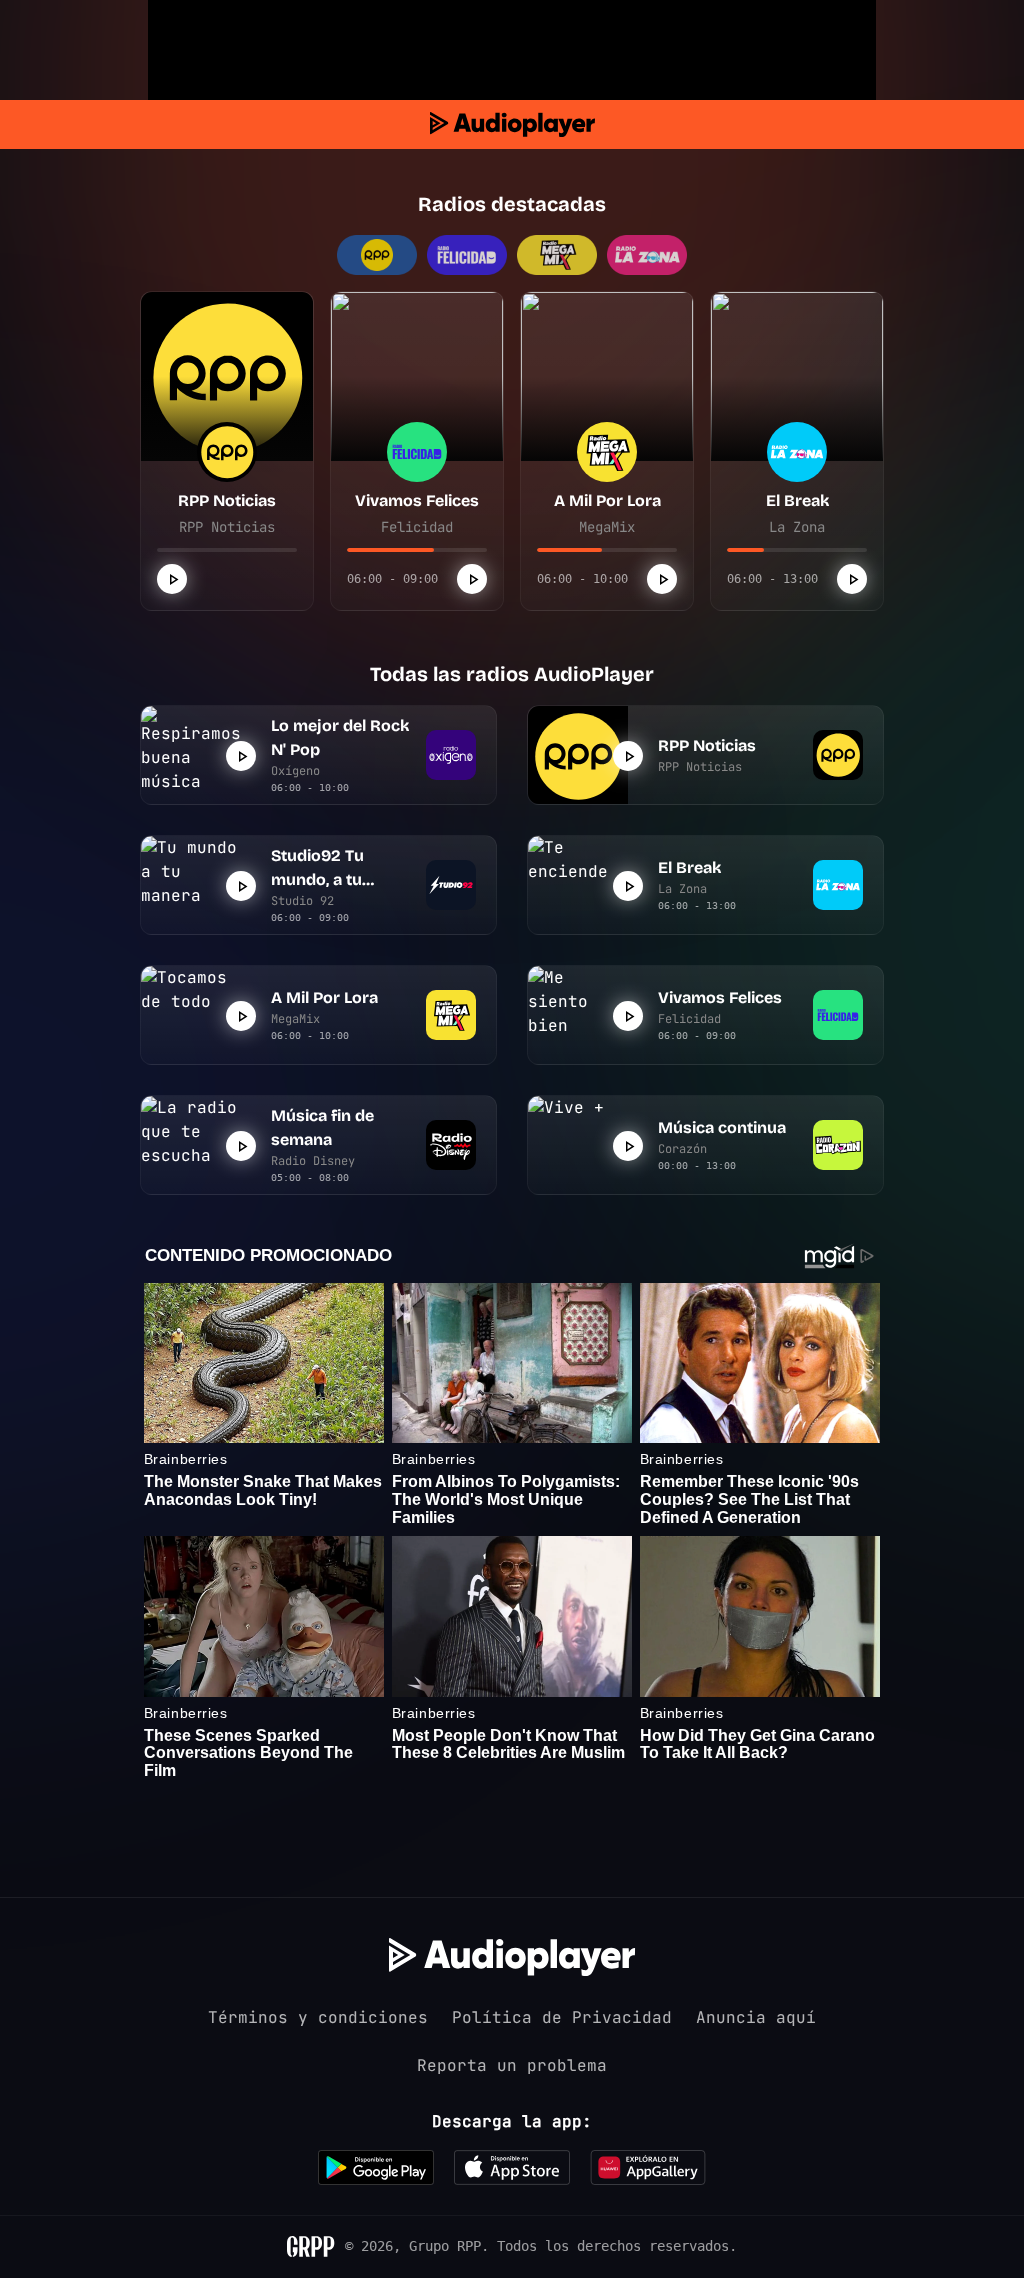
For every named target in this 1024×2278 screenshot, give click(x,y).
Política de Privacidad (562, 2017)
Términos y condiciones (318, 2017)
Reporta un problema (512, 2065)
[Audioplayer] (512, 124)
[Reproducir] (172, 579)
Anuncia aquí (756, 2017)
